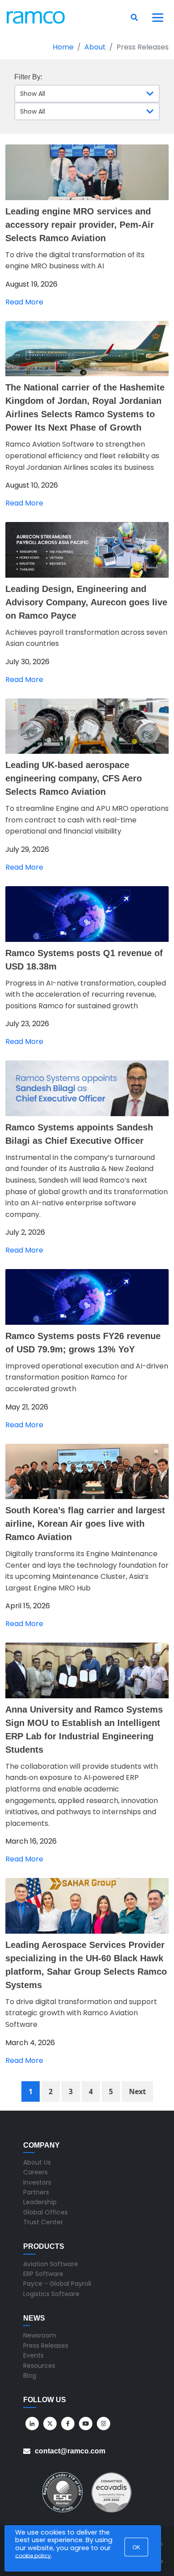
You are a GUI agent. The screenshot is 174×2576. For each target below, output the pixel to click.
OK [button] (136, 2547)
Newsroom (40, 2335)
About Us (37, 2162)
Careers (35, 2172)
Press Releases (46, 2346)
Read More (24, 302)
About (95, 47)
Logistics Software (51, 2294)
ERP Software (43, 2274)
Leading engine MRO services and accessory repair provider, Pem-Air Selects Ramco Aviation (80, 225)
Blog (30, 2375)
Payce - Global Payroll (57, 2284)
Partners (36, 2192)
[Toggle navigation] (158, 17)
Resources (39, 2366)
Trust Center (43, 2222)
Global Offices (46, 2212)
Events (33, 2355)
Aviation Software (51, 2264)
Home (63, 47)
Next (137, 2091)
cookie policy (33, 2556)
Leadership (40, 2202)
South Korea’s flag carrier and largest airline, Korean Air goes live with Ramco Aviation (85, 1524)
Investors (37, 2182)
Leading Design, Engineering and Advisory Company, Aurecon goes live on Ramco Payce (86, 602)
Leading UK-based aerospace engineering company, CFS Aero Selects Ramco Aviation (74, 778)
